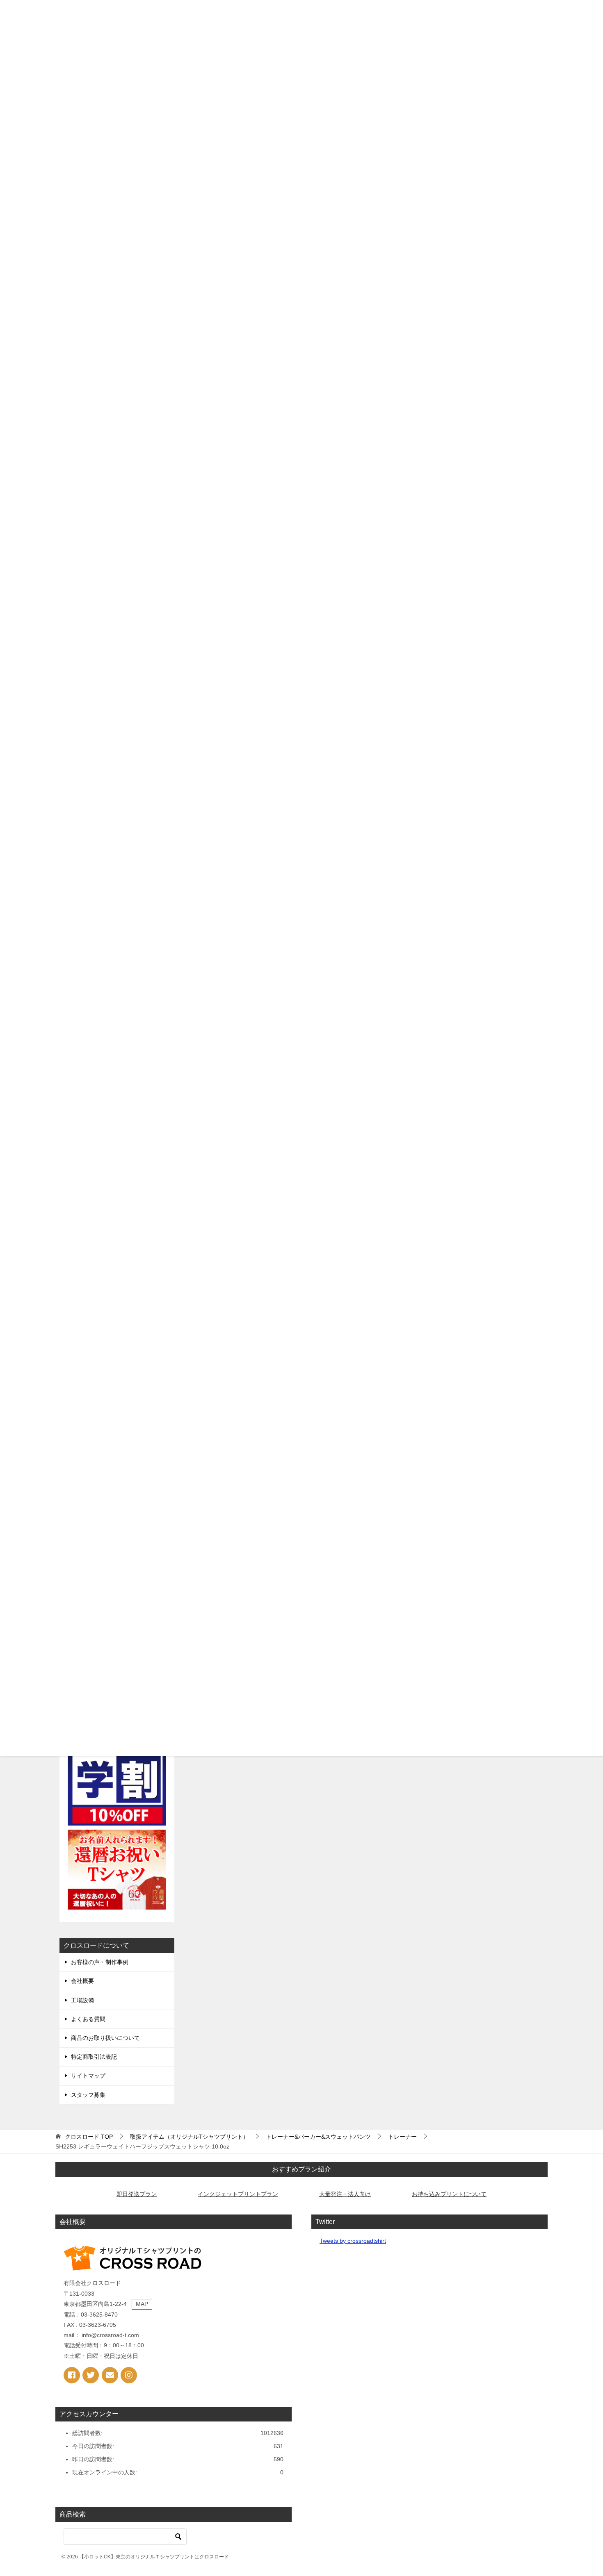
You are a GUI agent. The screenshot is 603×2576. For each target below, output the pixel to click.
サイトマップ (88, 2076)
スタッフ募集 (88, 2095)
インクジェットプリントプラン (238, 2194)
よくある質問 (88, 2019)
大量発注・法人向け (345, 2194)
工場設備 (82, 2000)
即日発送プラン (137, 2194)
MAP (142, 2304)
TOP (89, 2137)
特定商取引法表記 (94, 2057)
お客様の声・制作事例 (100, 1962)
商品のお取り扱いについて (105, 2038)
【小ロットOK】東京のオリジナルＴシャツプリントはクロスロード (154, 2557)
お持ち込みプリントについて (449, 2194)
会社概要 (82, 1981)
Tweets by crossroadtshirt (353, 2241)
